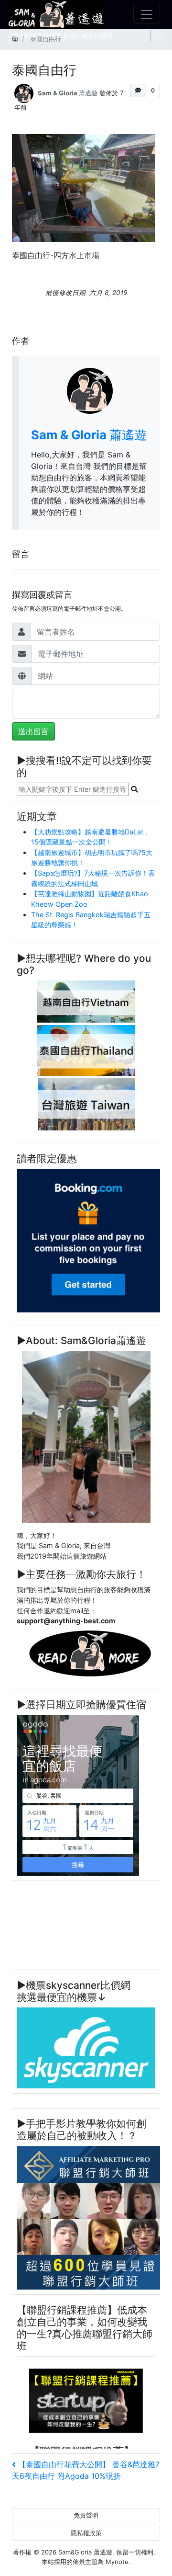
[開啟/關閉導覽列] (147, 14)
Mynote (117, 2562)
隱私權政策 (86, 2533)
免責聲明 (86, 2515)
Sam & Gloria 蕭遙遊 (68, 93)
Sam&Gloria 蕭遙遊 (85, 2552)
